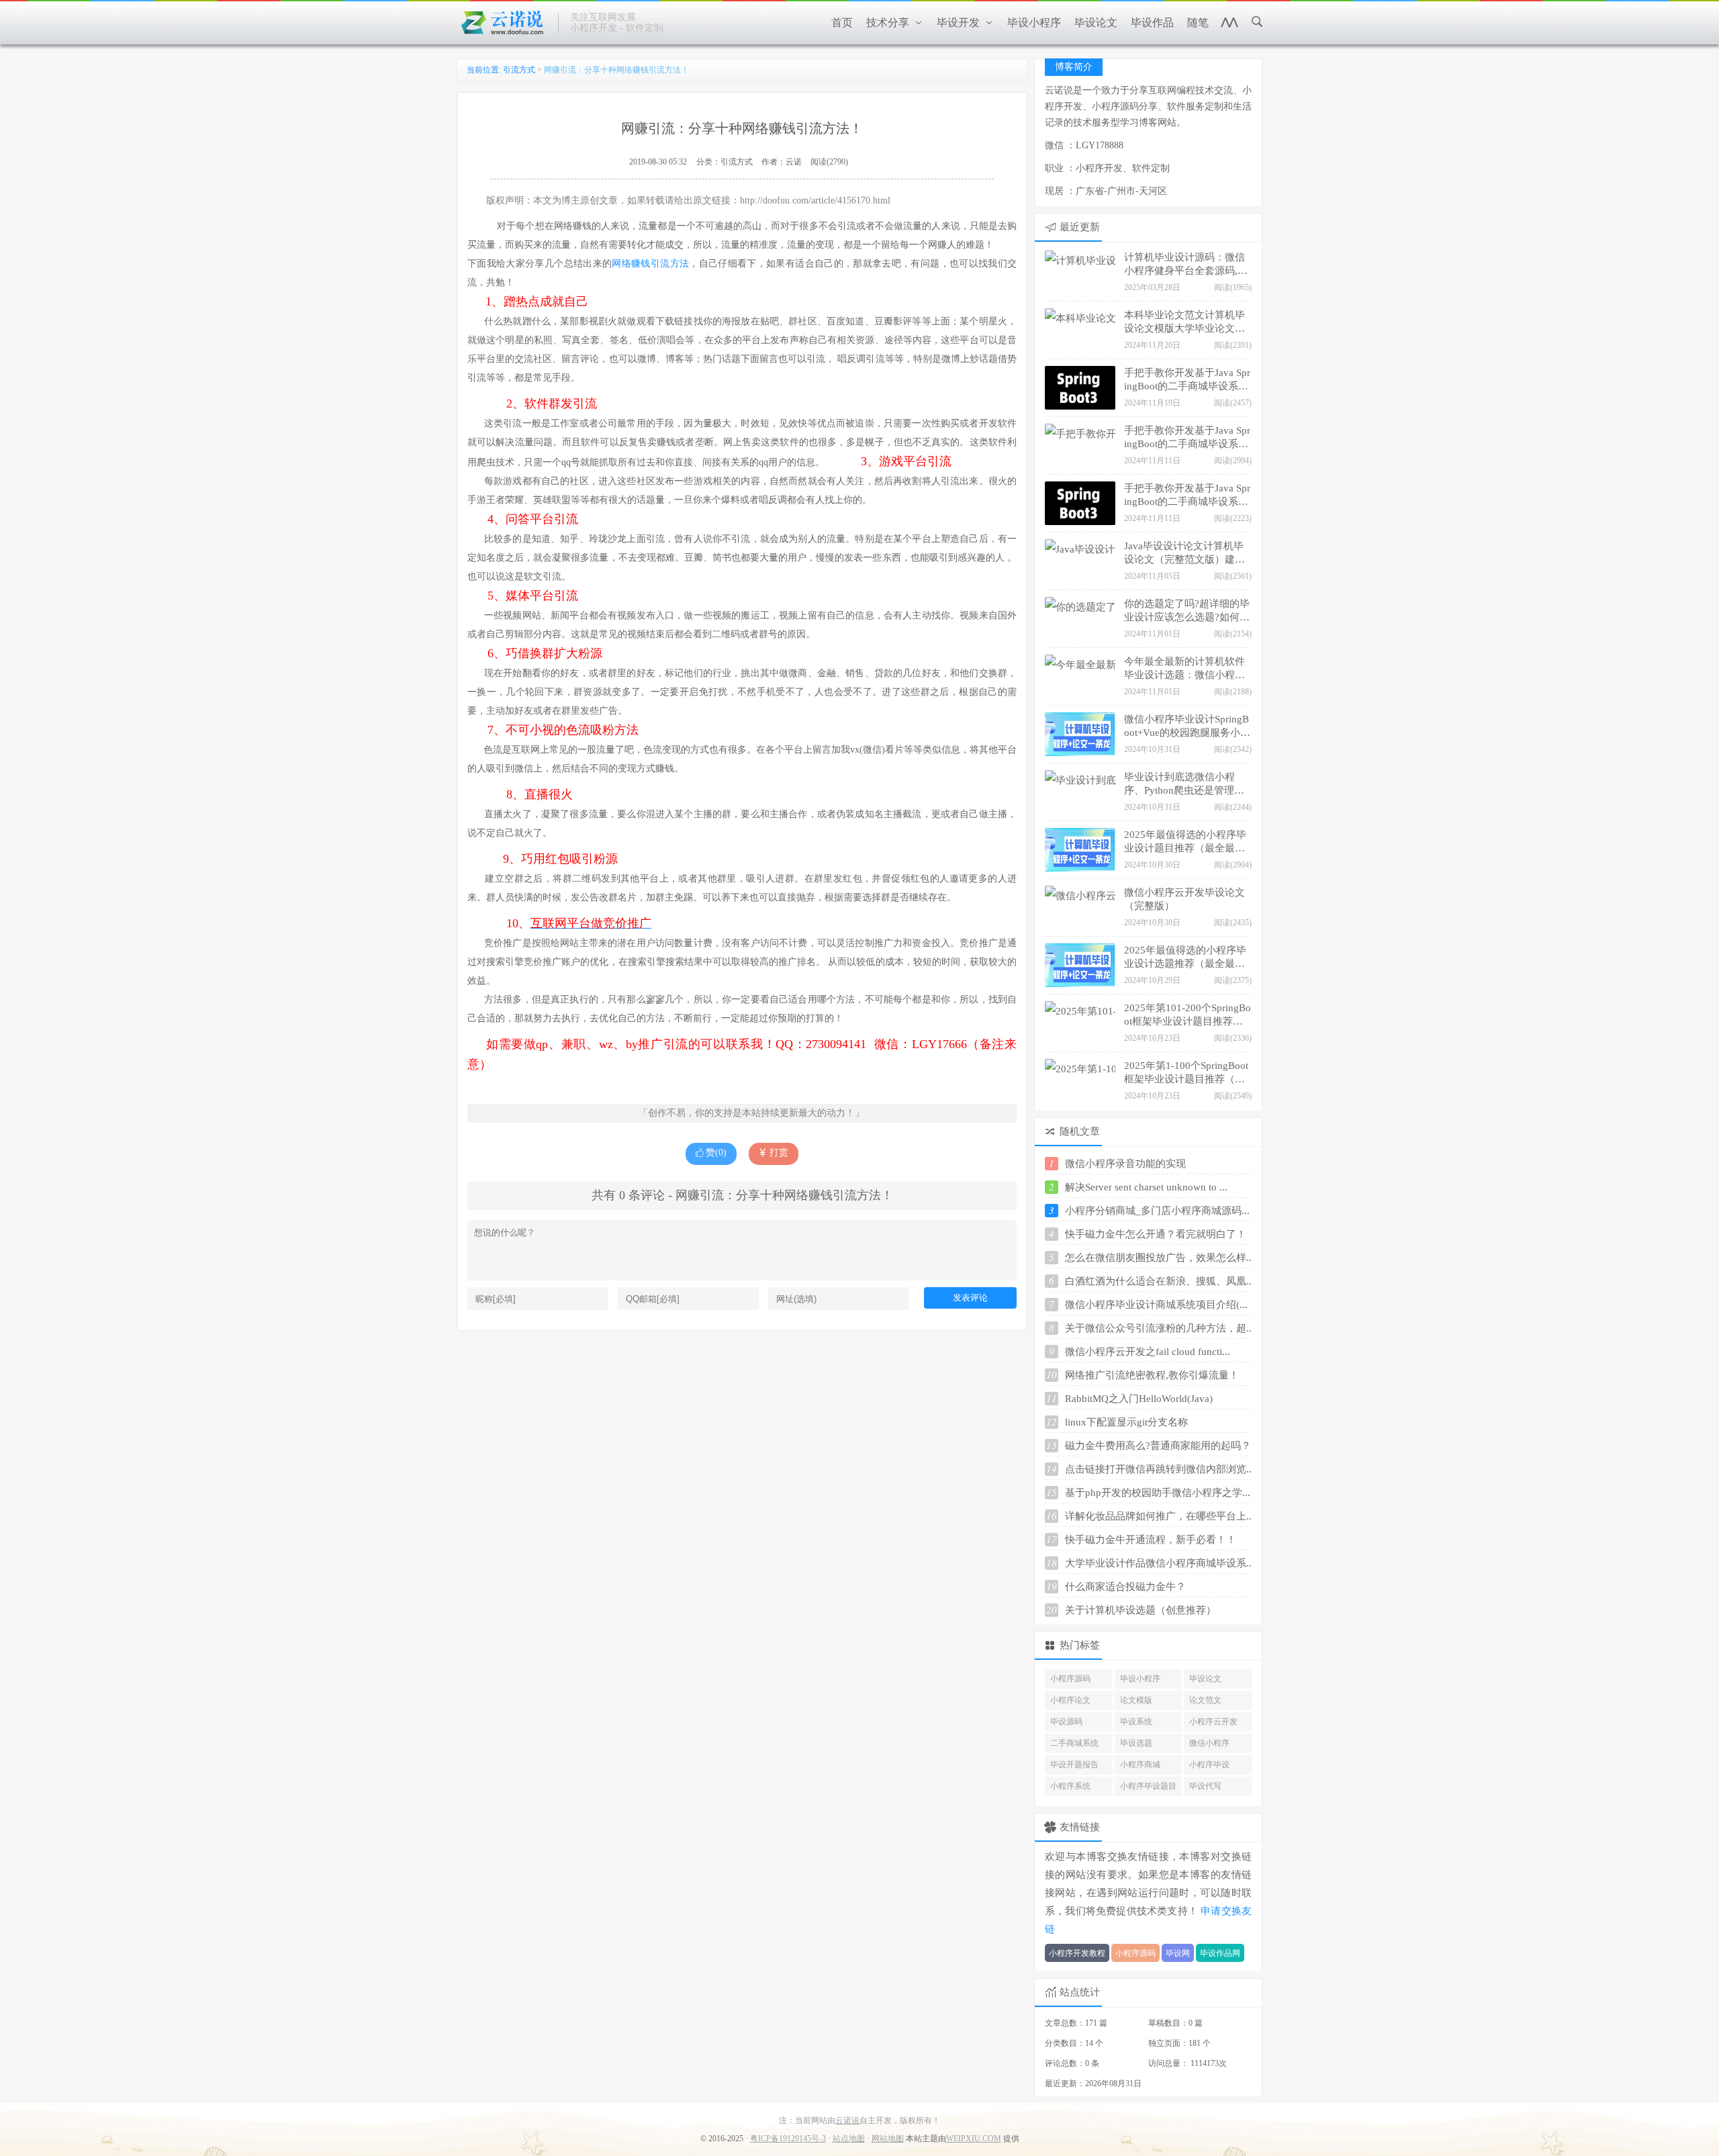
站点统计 (1080, 1992)
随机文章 (1080, 1131)
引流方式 (519, 70)
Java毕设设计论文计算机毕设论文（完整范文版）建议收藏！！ (1184, 554)
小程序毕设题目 (1148, 1786)
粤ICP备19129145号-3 (788, 2139)
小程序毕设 (1209, 1765)
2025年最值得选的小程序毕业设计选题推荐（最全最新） (1185, 958)
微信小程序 (1209, 1743)
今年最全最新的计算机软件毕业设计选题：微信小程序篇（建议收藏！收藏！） (1184, 669)
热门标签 (1080, 1645)
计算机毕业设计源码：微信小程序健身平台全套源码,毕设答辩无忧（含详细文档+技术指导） (1187, 265)
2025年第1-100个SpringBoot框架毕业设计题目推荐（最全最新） (1186, 1074)
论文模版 (1136, 1700)
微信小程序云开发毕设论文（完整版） (1184, 899)
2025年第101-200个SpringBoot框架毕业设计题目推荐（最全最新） (1188, 1016)
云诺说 (847, 2120)
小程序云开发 (1213, 1722)
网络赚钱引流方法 (650, 264)
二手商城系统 (1074, 1743)
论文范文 (1205, 1700)
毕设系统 (1136, 1722)
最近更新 (1080, 227)
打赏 (778, 1153)
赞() (716, 1153)
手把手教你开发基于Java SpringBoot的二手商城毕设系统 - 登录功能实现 (1187, 381)
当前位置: (485, 70)
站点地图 (849, 2139)
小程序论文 (1070, 1700)
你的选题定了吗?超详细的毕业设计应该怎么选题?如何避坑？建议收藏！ (1187, 612)
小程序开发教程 (1077, 1953)
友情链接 (1080, 1827)
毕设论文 (1205, 1679)
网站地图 (888, 2139)
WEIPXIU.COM (974, 2139)
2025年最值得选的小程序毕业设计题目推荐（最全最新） (1185, 843)
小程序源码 (1070, 1679)
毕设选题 (1136, 1743)
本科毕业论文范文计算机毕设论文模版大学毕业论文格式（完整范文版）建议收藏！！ (1184, 323)
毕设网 (1178, 1953)
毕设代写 (1205, 1786)
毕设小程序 (1140, 1679)
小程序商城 (1140, 1765)
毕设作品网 (1220, 1953)
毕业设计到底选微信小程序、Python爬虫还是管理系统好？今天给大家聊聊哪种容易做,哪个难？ (1184, 785)
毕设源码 (1066, 1722)
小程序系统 (1070, 1786)
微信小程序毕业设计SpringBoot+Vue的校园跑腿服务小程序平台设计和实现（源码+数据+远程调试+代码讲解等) (1187, 727)
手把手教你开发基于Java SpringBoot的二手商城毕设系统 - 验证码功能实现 (1187, 438)
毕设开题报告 (1074, 1765)
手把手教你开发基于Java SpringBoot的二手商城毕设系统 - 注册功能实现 (1187, 496)
